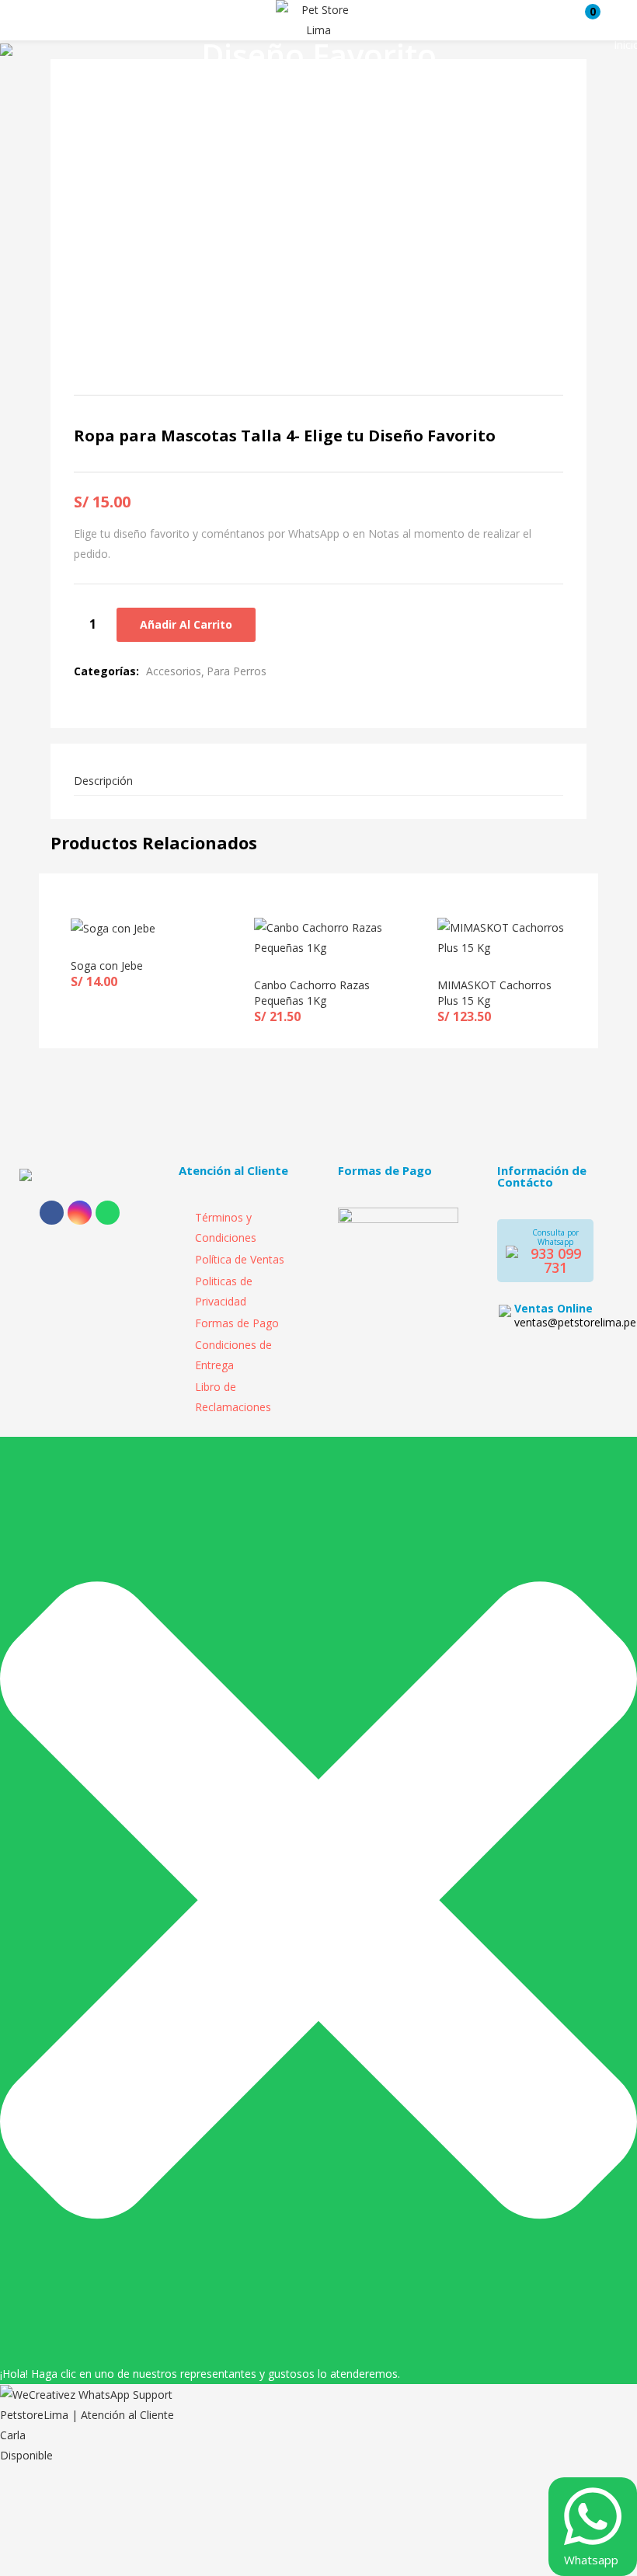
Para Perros (237, 671)
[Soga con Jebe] (113, 927)
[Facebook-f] (52, 1213)
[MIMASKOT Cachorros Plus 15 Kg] (502, 937)
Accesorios (174, 671)
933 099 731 (556, 1260)
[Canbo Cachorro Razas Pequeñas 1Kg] (318, 937)
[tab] (318, 781)
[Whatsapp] (108, 1213)
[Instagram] (80, 1213)
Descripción (103, 781)
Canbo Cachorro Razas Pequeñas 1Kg (312, 993)
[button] (585, 20)
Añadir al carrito (186, 624)
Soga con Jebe (107, 966)
